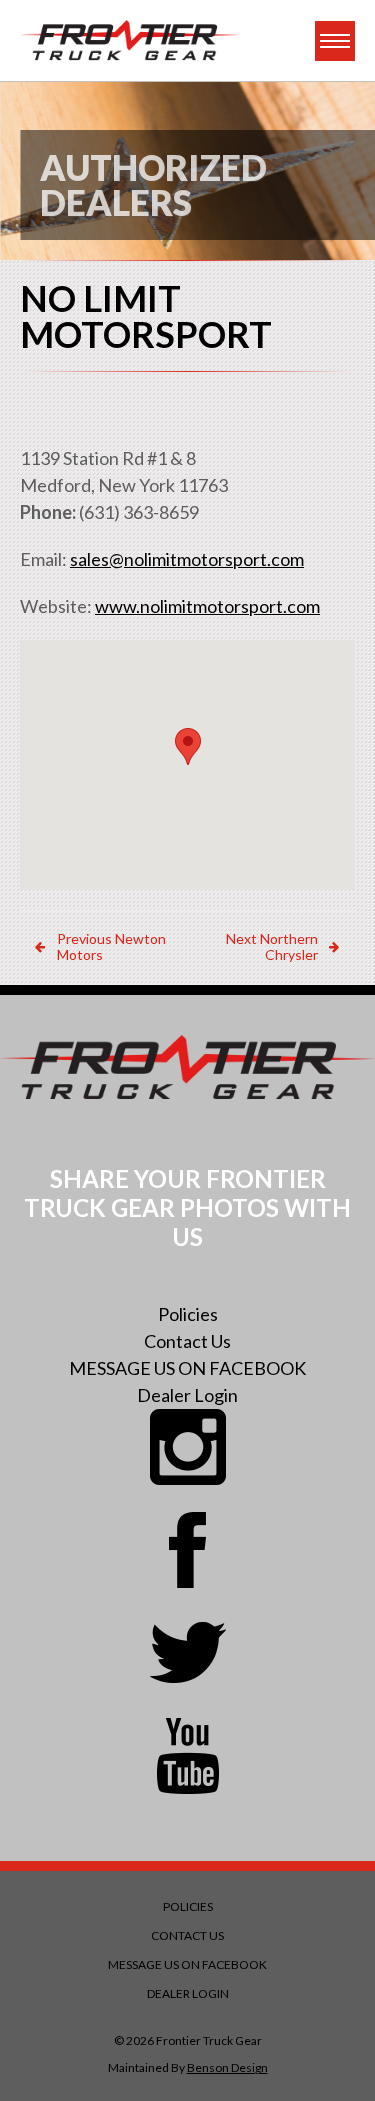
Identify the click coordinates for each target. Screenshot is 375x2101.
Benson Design (227, 2067)
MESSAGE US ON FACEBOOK (187, 1368)
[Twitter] (188, 1653)
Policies (188, 1314)
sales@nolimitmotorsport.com (187, 559)
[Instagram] (188, 1447)
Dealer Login (187, 1395)
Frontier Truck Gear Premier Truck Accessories (130, 40)
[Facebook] (188, 1550)
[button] (188, 746)
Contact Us (187, 1341)
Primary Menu (335, 41)
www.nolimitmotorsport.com (207, 606)
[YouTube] (188, 1756)
